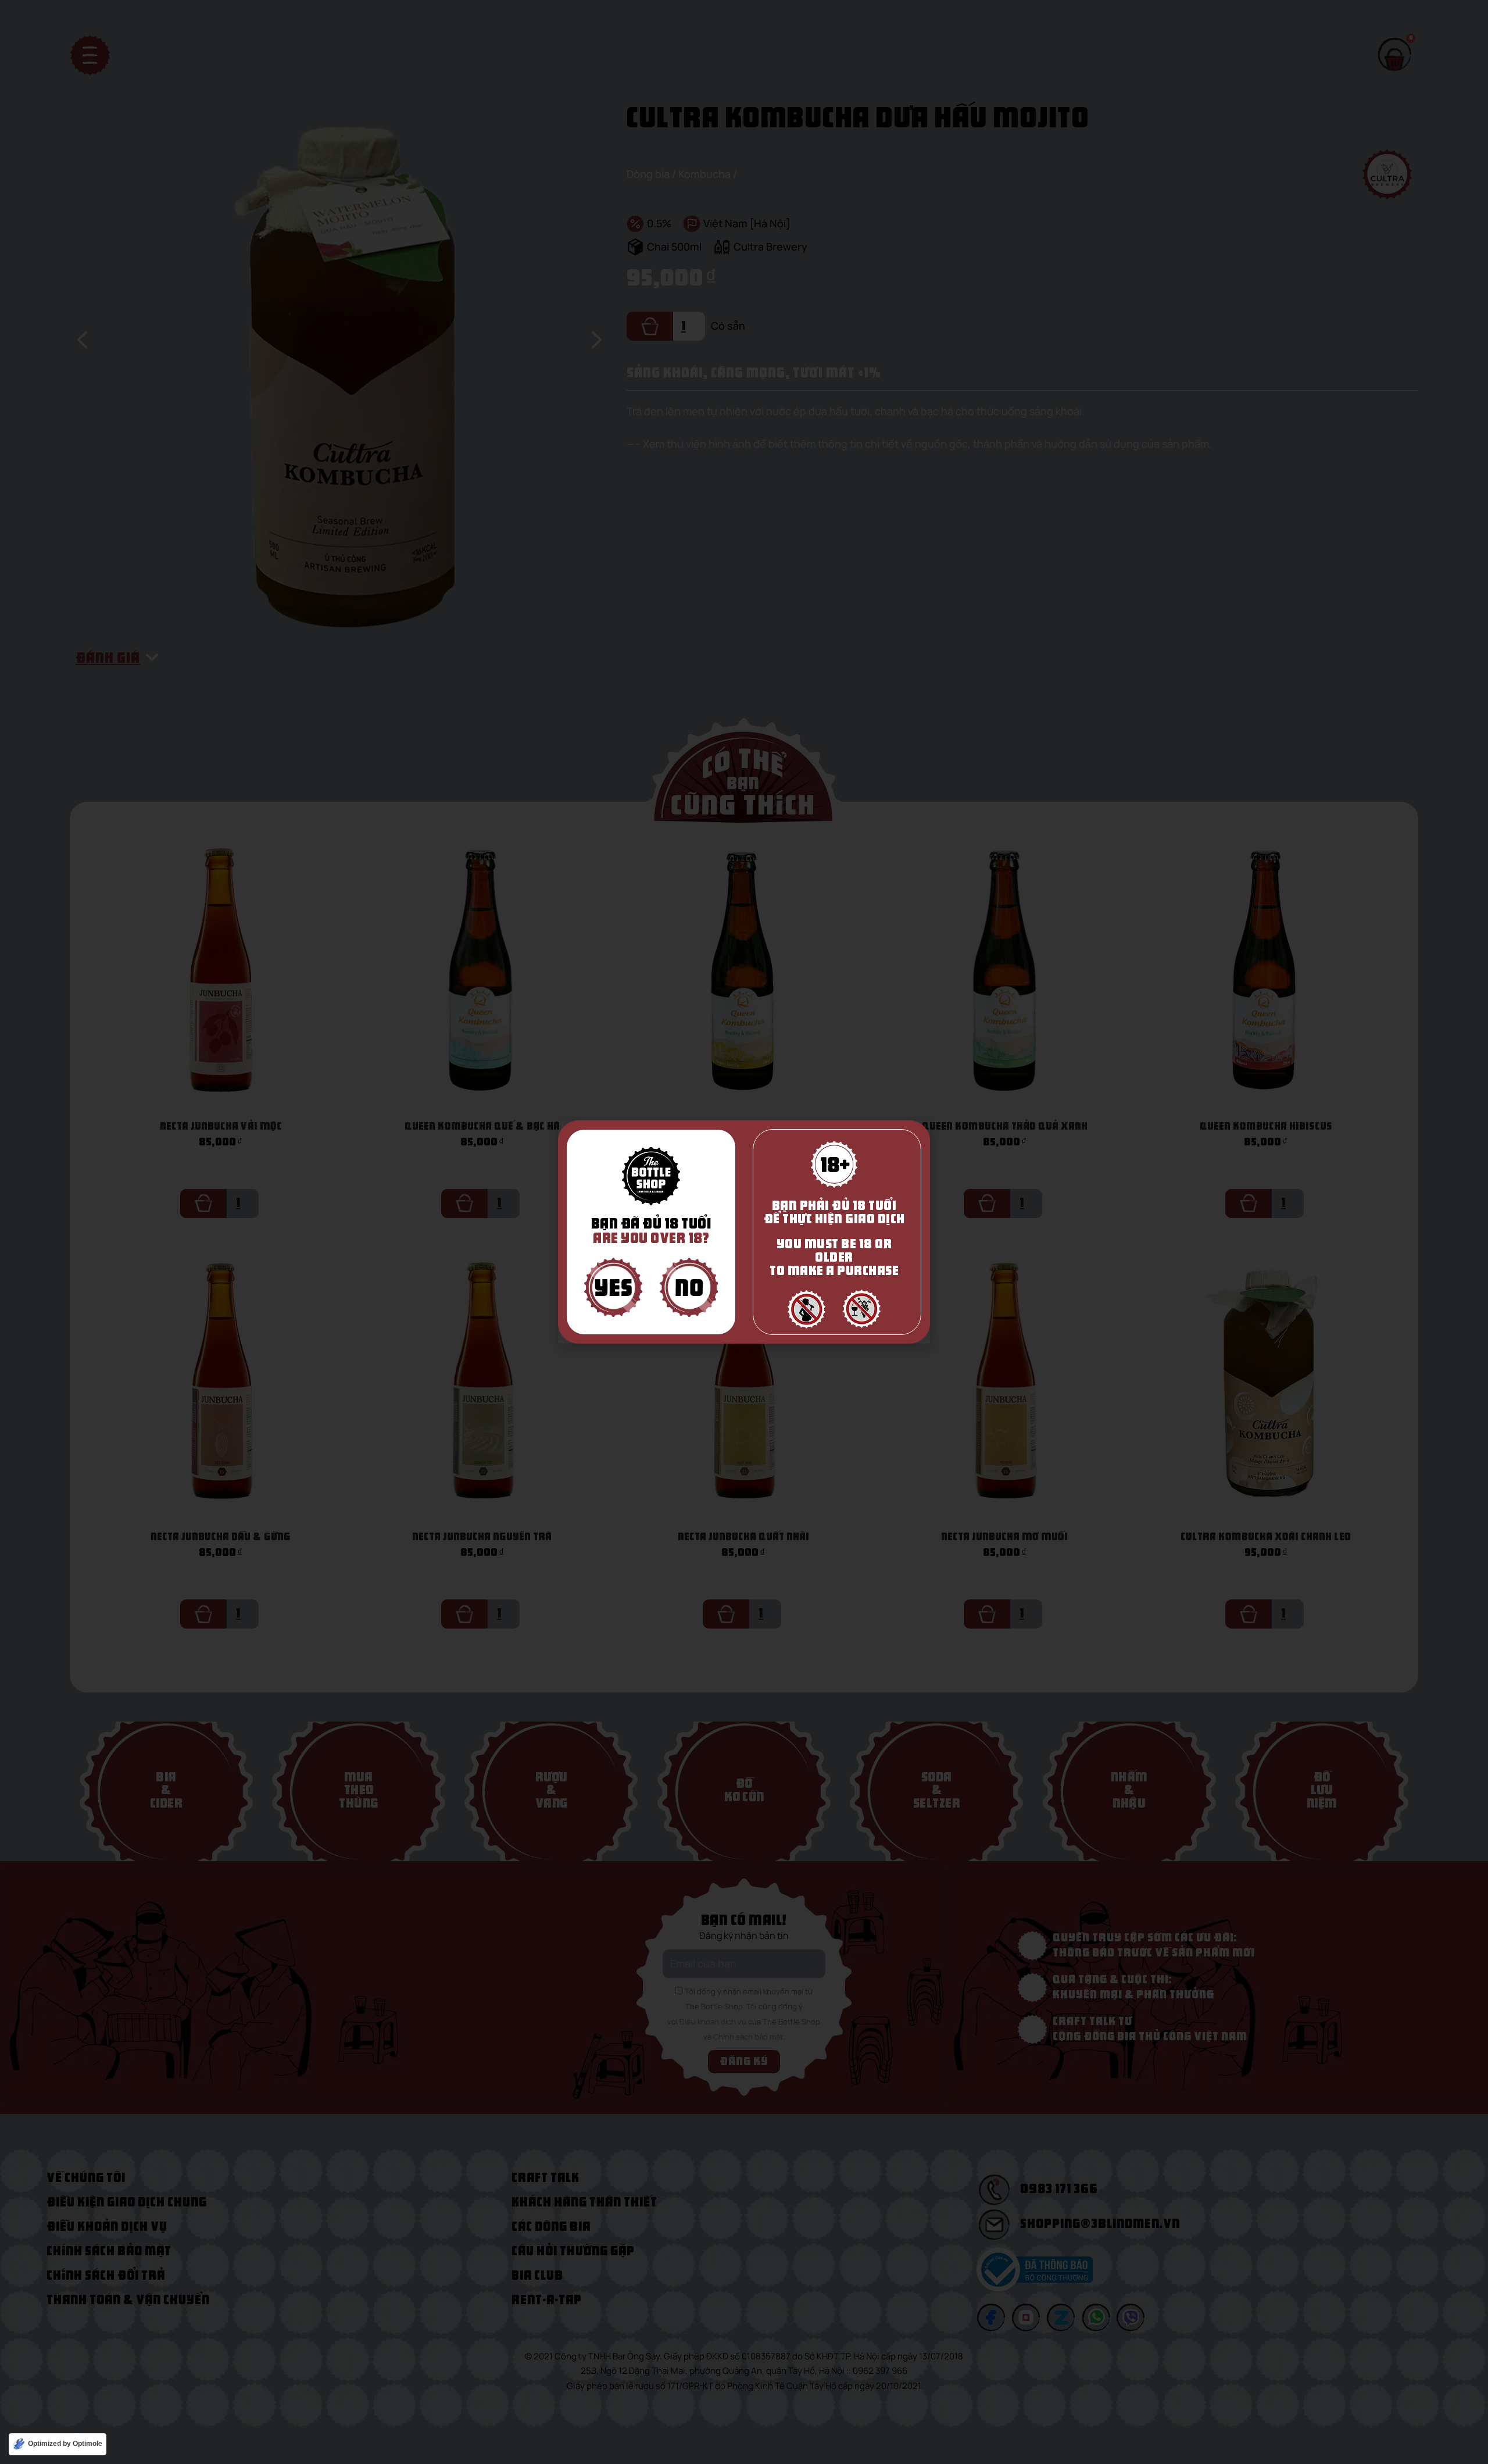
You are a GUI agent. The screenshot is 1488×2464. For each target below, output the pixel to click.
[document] (744, 1232)
